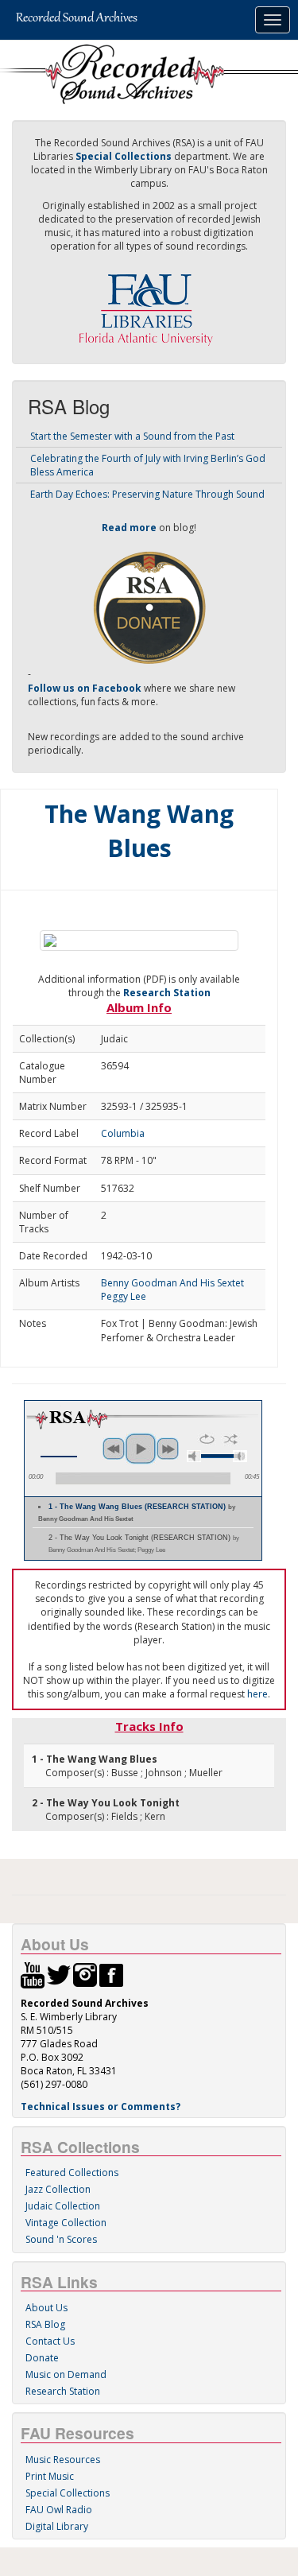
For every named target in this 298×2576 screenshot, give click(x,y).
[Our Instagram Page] (85, 1974)
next (168, 1449)
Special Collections (68, 2493)
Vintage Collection (66, 2223)
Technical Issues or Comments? (101, 2107)
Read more (129, 528)
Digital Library (57, 2526)
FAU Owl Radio (59, 2510)
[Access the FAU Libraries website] (149, 303)
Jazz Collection (58, 2189)
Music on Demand (66, 2374)
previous (114, 1449)
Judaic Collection (63, 2206)
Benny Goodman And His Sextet (172, 1283)
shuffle (231, 1439)
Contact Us (50, 2341)
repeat (207, 1439)
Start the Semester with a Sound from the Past (132, 436)
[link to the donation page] (149, 607)
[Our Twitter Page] (59, 1974)
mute (194, 1456)
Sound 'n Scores (61, 2239)
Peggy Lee (124, 1296)
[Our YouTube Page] (33, 1974)
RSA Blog (45, 2324)
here (257, 1694)
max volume (240, 1456)
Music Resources (63, 2460)
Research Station (167, 993)
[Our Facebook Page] (111, 1974)
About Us (46, 2308)
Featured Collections (72, 2173)
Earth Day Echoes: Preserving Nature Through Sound (147, 494)
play (141, 1449)
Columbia (123, 1133)
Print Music (50, 2476)
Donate (42, 2358)
